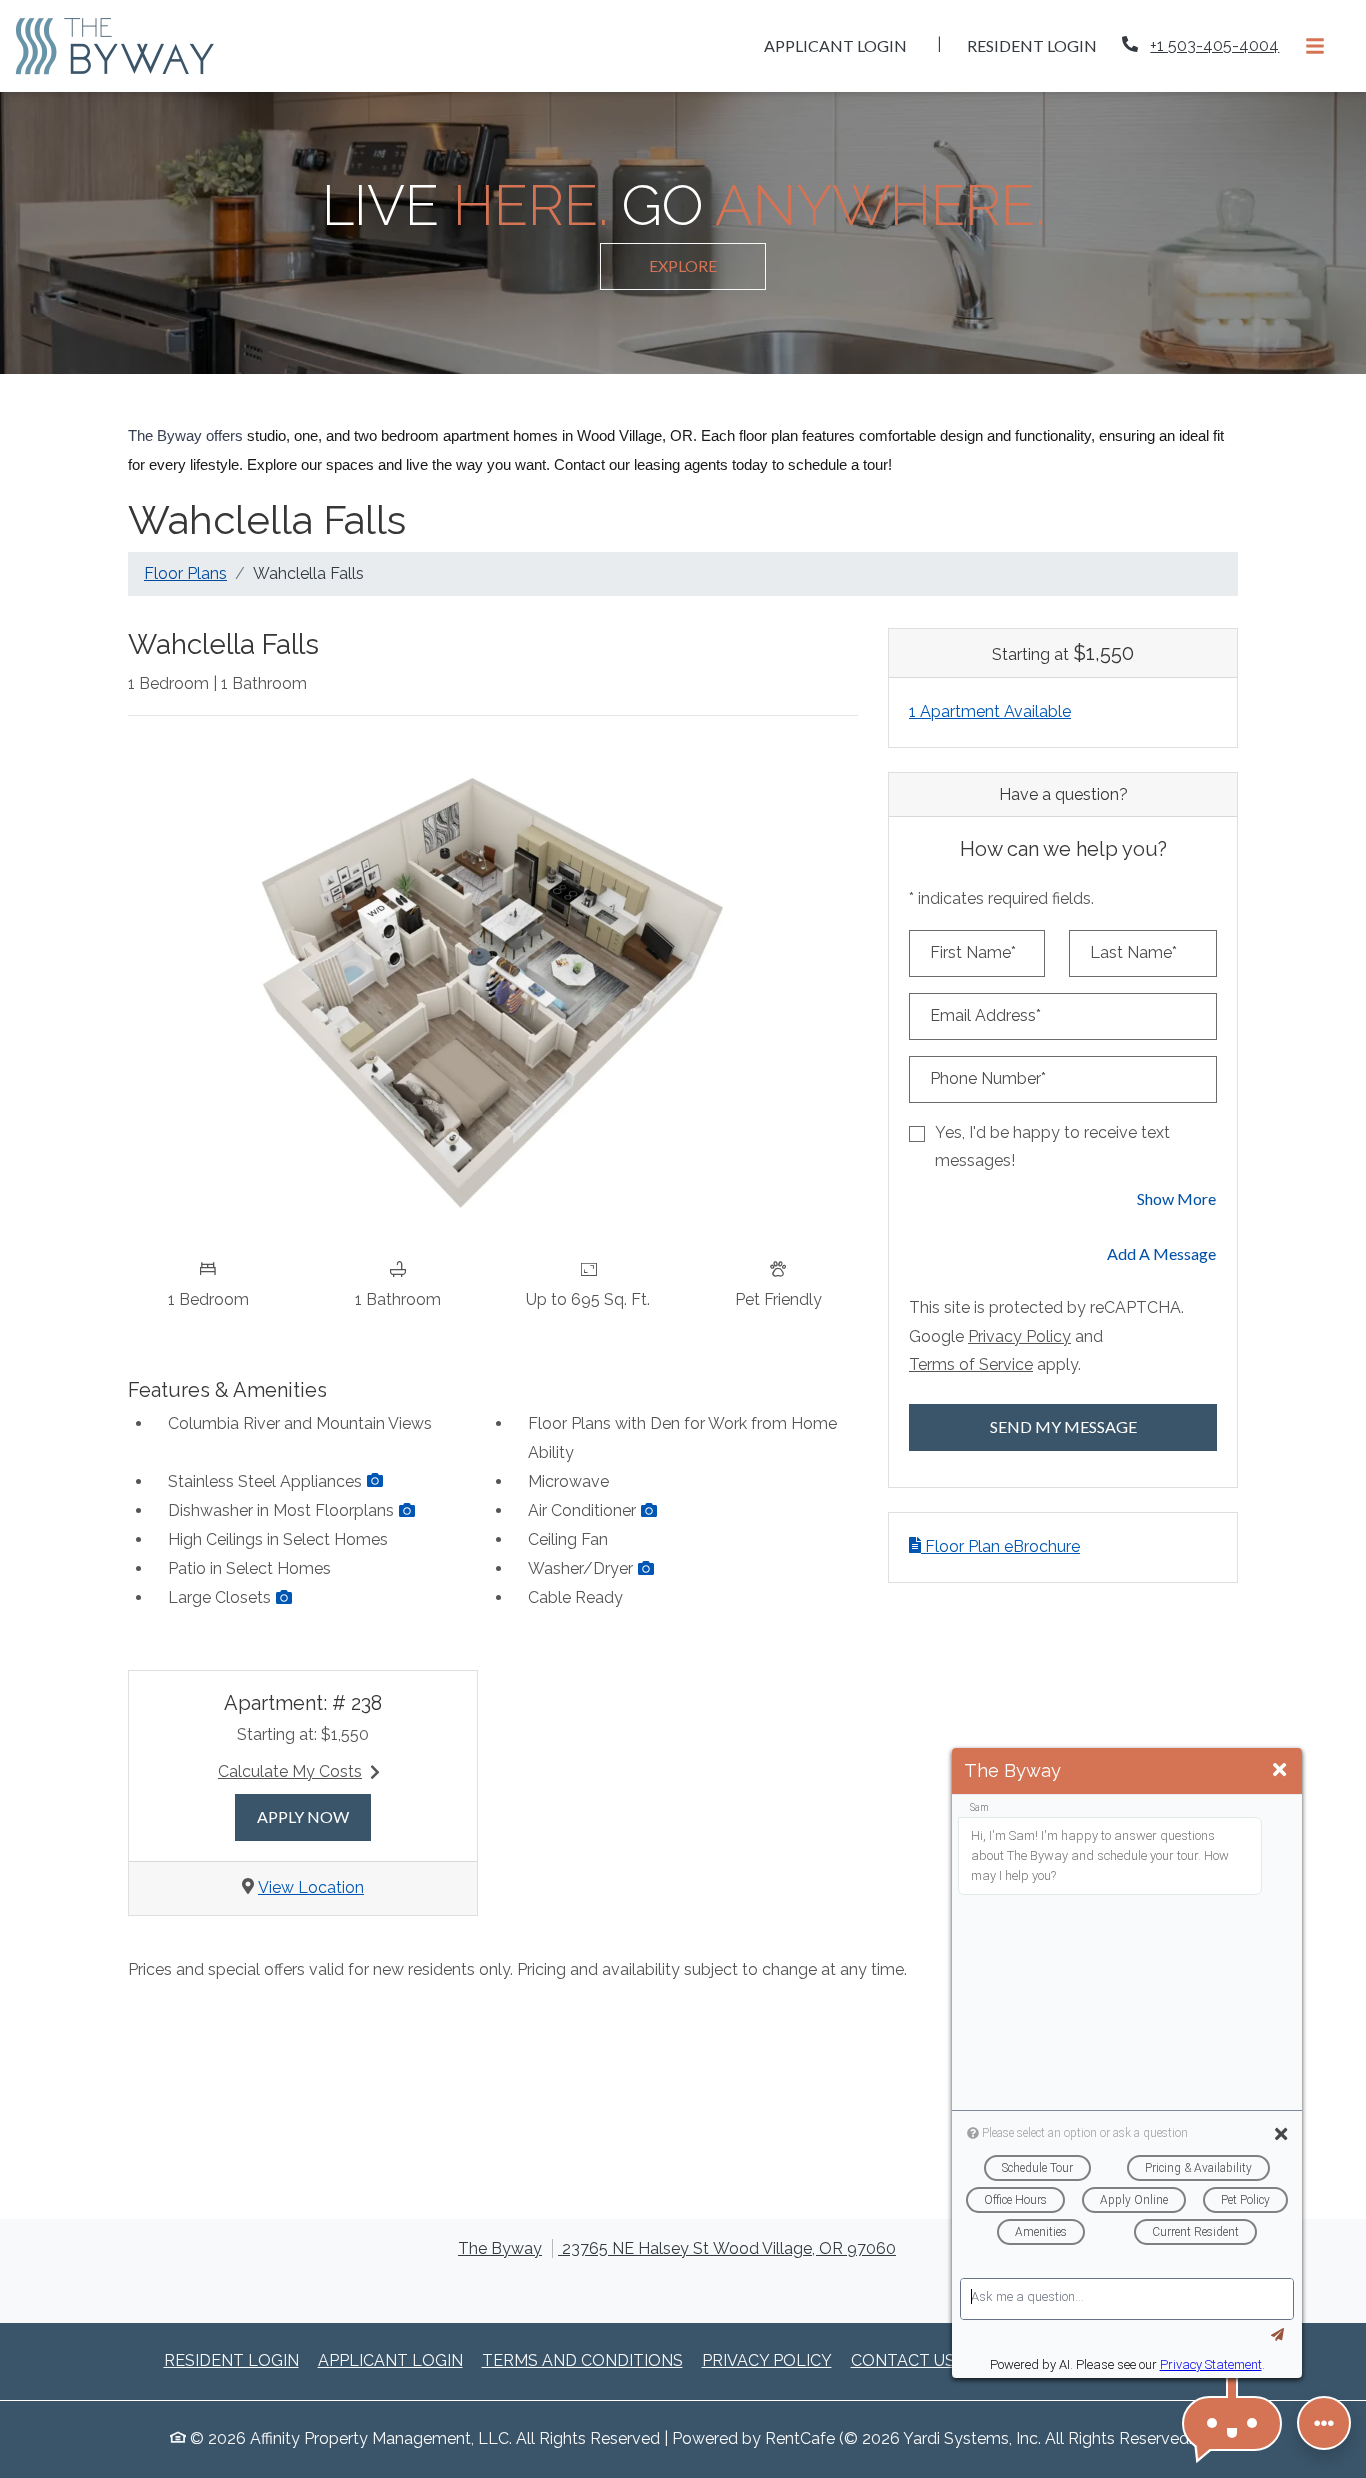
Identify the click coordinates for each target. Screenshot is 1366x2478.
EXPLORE (683, 265)
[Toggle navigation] (1315, 46)
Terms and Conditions (582, 2360)
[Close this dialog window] (1279, 1770)
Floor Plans (185, 573)
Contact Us (903, 2360)
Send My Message (1063, 1426)
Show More (1177, 1198)
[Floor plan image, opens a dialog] (493, 989)
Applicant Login (846, 45)
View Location (311, 1887)
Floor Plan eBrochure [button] (1000, 1546)
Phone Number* (988, 1078)
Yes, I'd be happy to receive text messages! (1052, 1147)
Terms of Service (971, 1364)
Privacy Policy (1019, 1336)
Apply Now (314, 1816)
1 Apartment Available (990, 711)
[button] (375, 1481)
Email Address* (985, 1015)
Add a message (1161, 1253)
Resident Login (1043, 45)
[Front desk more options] (1324, 2423)
